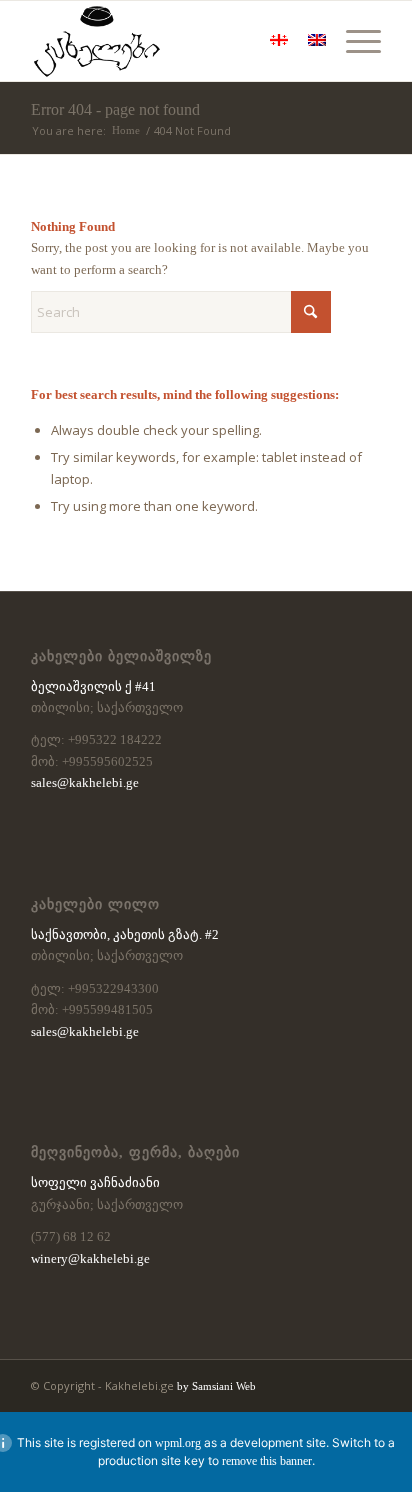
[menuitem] (353, 41)
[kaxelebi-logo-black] (171, 41)
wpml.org (178, 1443)
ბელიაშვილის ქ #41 (93, 686)
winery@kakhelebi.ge (90, 1258)
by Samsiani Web (216, 1386)
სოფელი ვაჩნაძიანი (95, 1182)
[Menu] (353, 41)
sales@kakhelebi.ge (85, 782)
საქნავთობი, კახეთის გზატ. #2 (125, 934)
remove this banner (267, 1461)
